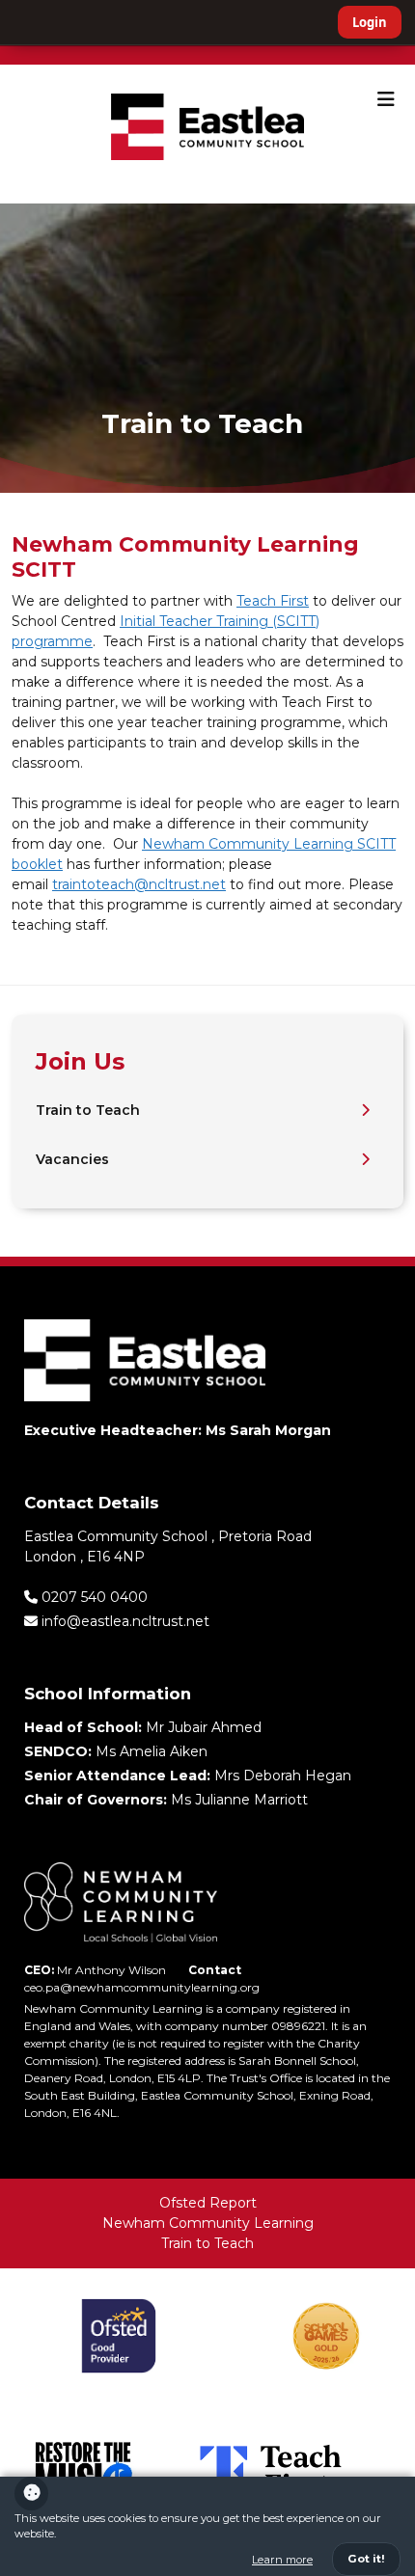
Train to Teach (88, 1110)
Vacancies (72, 1159)
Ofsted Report (208, 2203)
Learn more (282, 2560)
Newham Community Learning (208, 2223)
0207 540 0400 (93, 1597)
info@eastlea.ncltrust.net (124, 1621)
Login (370, 22)
